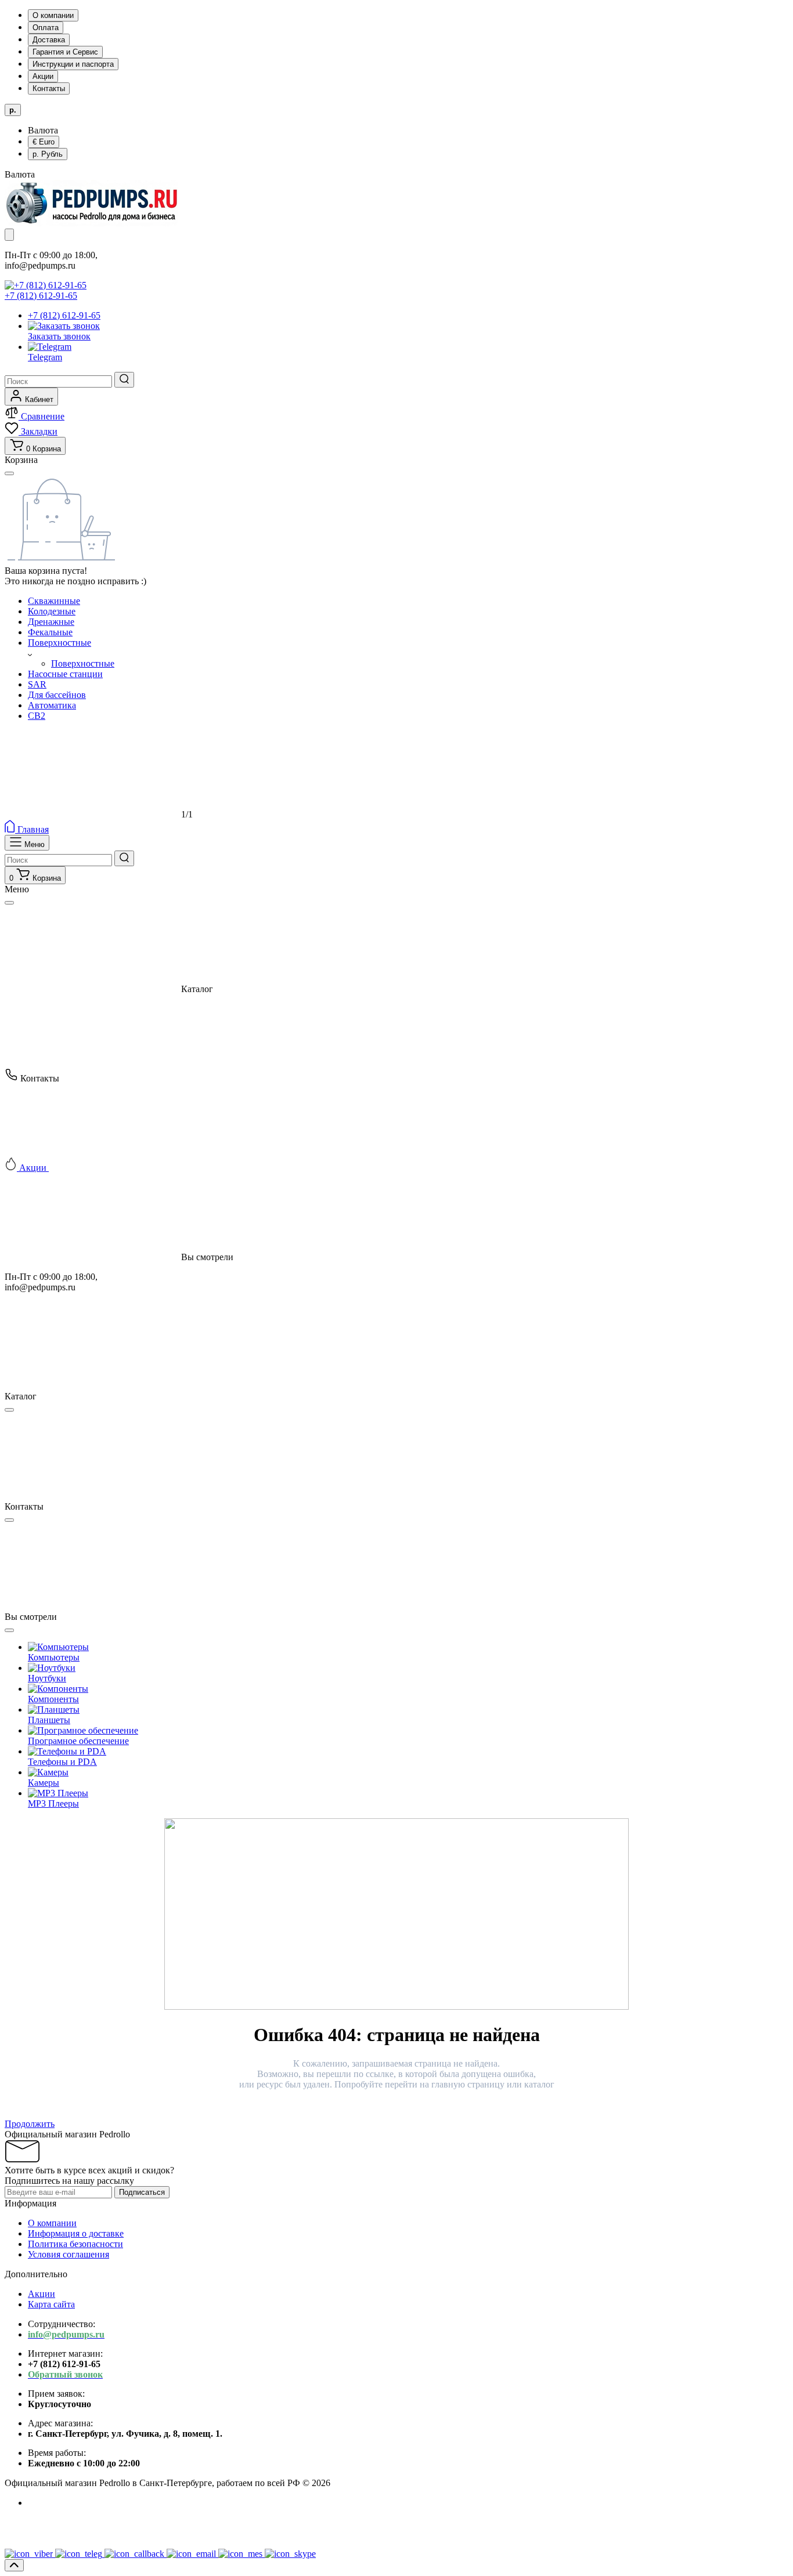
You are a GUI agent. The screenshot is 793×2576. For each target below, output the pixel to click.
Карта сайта (51, 2304)
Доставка (49, 40)
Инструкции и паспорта (73, 64)
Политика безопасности (75, 2244)
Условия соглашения (69, 2254)
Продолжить (30, 2124)
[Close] (9, 903)
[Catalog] (9, 235)
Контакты (49, 88)
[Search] (124, 380)
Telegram (45, 357)
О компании (53, 15)
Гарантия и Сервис (65, 52)
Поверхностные (83, 663)
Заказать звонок (59, 336)
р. (48, 154)
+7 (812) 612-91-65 (41, 296)
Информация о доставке (76, 2233)
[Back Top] (14, 2565)
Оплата (46, 28)
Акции (43, 76)
